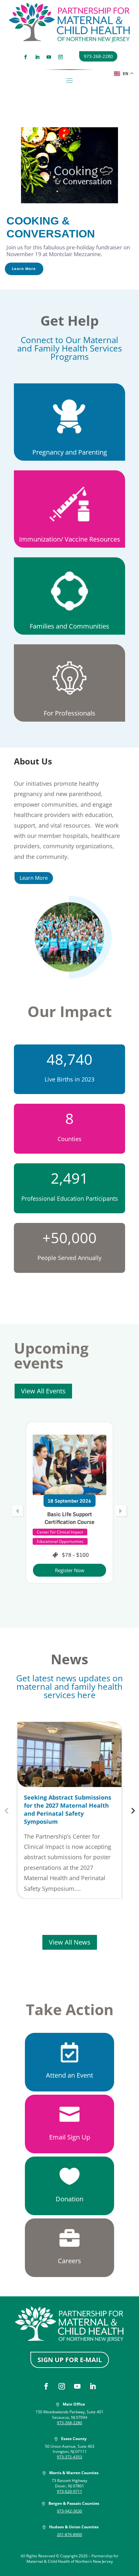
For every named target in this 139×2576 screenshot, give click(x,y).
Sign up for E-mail (70, 2360)
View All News (70, 1942)
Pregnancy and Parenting (70, 452)
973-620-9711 (69, 2491)
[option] (69, 1510)
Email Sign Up (70, 2137)
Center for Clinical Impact (60, 1557)
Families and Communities (69, 626)
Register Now (70, 1586)
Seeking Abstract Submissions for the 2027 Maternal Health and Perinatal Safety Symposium (68, 1810)
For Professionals (69, 713)
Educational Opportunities (60, 1548)
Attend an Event (69, 2075)
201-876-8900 (69, 2535)
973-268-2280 (98, 56)
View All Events (43, 1391)
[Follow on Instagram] (60, 57)
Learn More (34, 878)
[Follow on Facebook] (26, 57)
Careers (69, 2261)
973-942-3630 (69, 2511)
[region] (69, 190)
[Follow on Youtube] (49, 57)
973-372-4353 (69, 2457)
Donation (69, 2199)
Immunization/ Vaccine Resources (70, 539)
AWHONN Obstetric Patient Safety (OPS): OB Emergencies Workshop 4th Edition (70, 1526)
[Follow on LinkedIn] (37, 57)
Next (133, 1810)
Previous (6, 1810)
